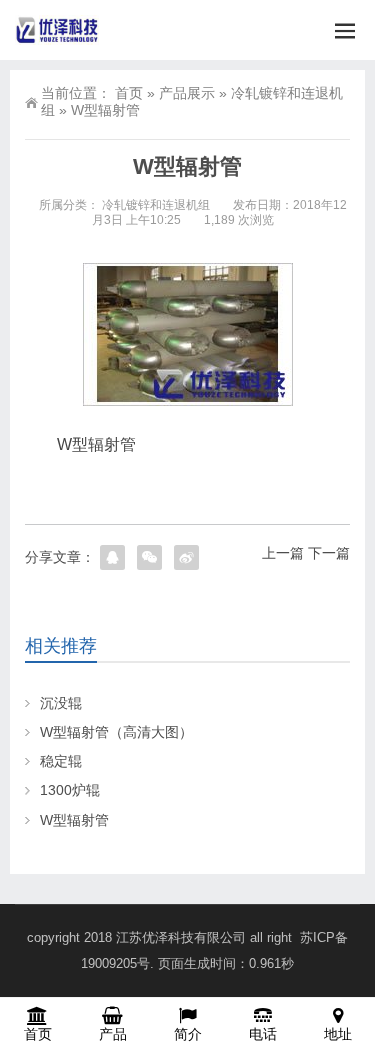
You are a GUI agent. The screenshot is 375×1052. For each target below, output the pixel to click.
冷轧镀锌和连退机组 (156, 205)
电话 (263, 1034)
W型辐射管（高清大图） (116, 732)
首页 (129, 93)
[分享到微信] (149, 557)
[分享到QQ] (112, 557)
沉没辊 (61, 703)
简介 (188, 1034)
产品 (113, 1034)
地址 (338, 1034)
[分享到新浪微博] (186, 557)
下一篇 (329, 553)
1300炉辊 (70, 790)
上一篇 (283, 553)
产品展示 (187, 93)
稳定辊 (61, 761)
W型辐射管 (74, 820)
